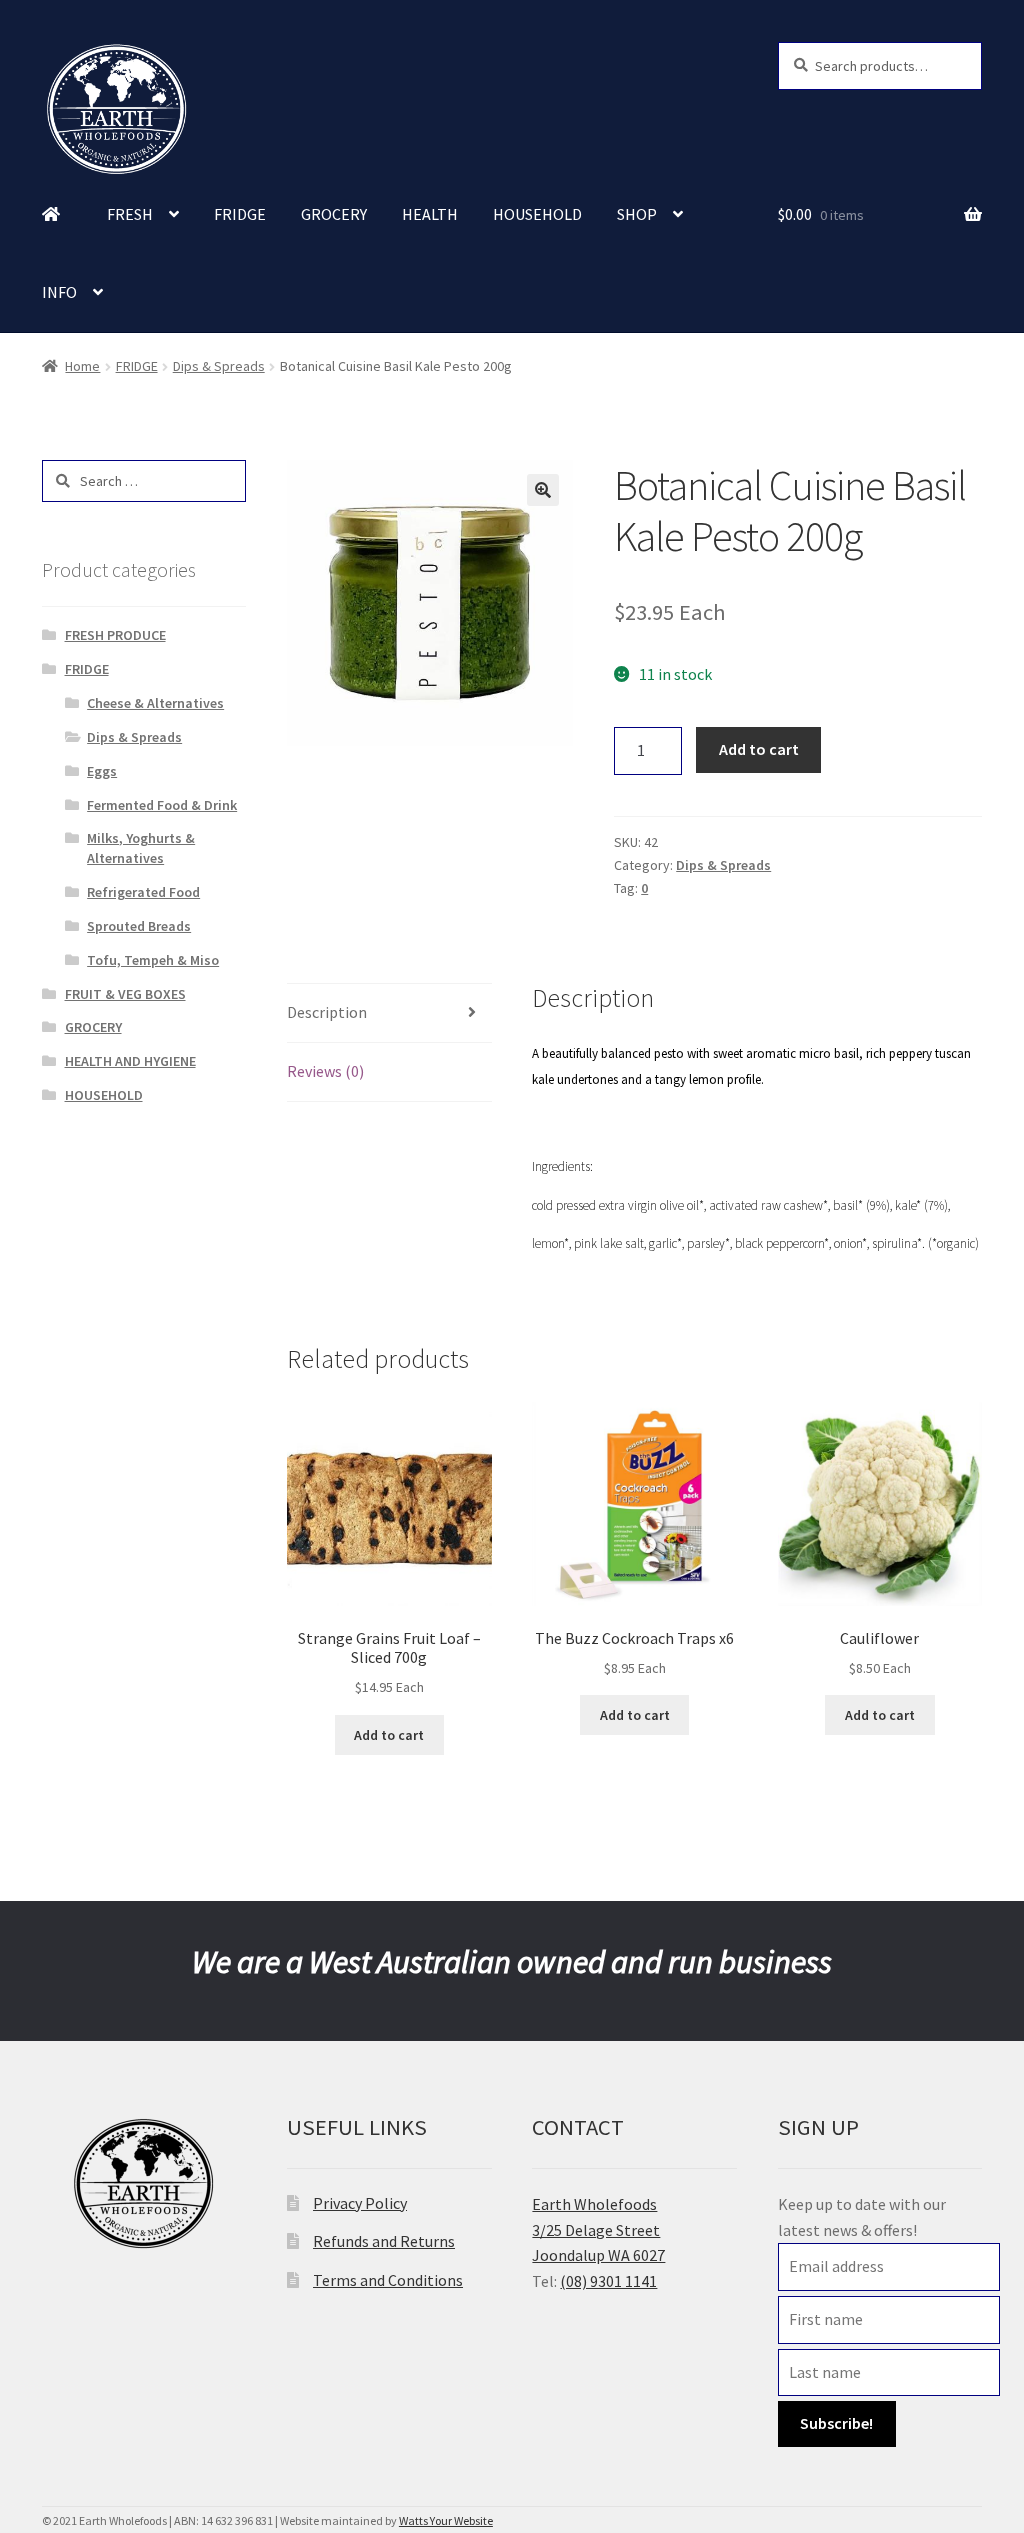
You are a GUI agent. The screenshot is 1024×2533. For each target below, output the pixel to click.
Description (327, 1012)
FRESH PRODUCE (115, 635)
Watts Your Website (446, 2520)
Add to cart (759, 749)
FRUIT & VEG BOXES (125, 994)
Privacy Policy (360, 2203)
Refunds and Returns (384, 2241)
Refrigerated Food (143, 892)
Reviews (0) (325, 1071)
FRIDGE (240, 214)
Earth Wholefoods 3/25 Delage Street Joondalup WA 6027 (598, 2230)
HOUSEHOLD (537, 214)
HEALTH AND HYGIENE (130, 1061)
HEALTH (430, 214)
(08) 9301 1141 (608, 2281)
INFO (59, 292)
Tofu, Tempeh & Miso (153, 960)
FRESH (130, 214)
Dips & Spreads (219, 366)
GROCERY (334, 214)
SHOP (637, 214)
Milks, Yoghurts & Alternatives (141, 848)
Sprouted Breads (139, 926)
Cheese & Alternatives (155, 703)
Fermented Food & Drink (162, 805)
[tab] (389, 1013)
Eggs (102, 771)
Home (82, 366)
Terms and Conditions (388, 2280)
